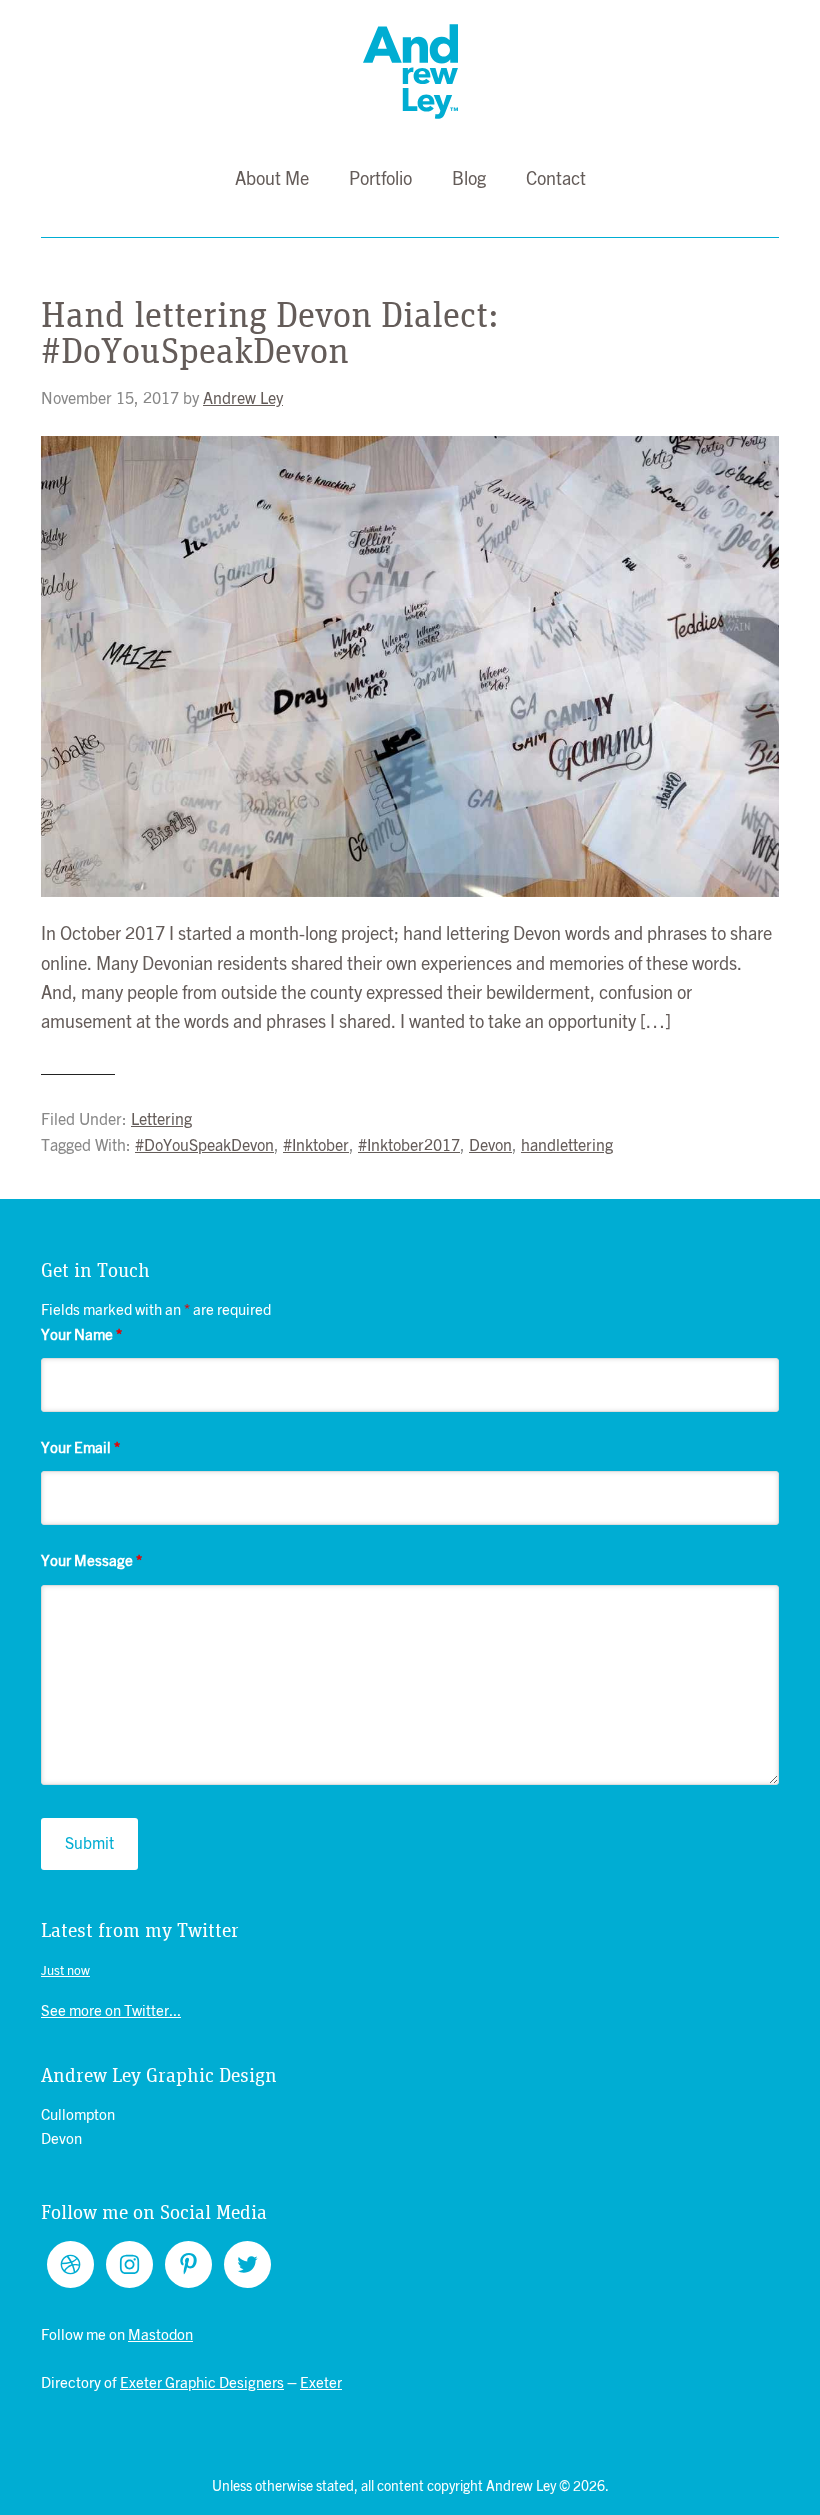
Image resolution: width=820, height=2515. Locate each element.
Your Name (81, 1335)
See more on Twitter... (111, 2011)
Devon (490, 1146)
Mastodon (160, 2335)
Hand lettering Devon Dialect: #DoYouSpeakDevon (270, 334)
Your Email (80, 1448)
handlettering (567, 1146)
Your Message (91, 1561)
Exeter (321, 2383)
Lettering (161, 1120)
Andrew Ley (410, 71)
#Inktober (316, 1146)
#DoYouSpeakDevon (204, 1146)
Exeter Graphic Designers (202, 2383)
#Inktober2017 (409, 1146)
